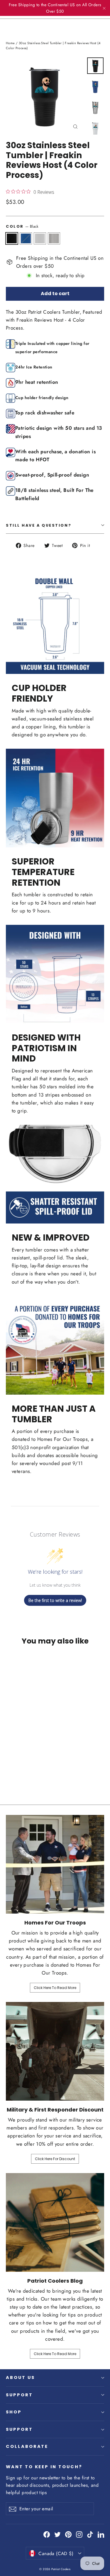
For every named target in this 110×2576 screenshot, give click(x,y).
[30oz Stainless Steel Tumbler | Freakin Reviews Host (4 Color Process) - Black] (9, 1768)
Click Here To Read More (55, 1988)
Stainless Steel (54, 239)
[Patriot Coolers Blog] (55, 2222)
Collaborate (27, 2446)
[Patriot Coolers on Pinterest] (68, 2534)
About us (20, 2377)
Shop (14, 2412)
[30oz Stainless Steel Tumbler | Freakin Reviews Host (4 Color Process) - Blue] (16, 1768)
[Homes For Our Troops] (55, 1864)
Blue (26, 239)
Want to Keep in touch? (44, 2467)
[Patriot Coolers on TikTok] (90, 2534)
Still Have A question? (39, 525)
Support (19, 2395)
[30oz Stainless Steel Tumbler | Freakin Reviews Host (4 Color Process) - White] (22, 1768)
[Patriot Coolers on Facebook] (47, 2534)
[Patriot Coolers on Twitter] (57, 2534)
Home (10, 43)
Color (22, 226)
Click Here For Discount (55, 2159)
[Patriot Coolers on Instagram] (79, 2534)
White (40, 239)
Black (12, 239)
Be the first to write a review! (55, 1600)
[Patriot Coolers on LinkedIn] (101, 2534)
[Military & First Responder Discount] (55, 2051)
